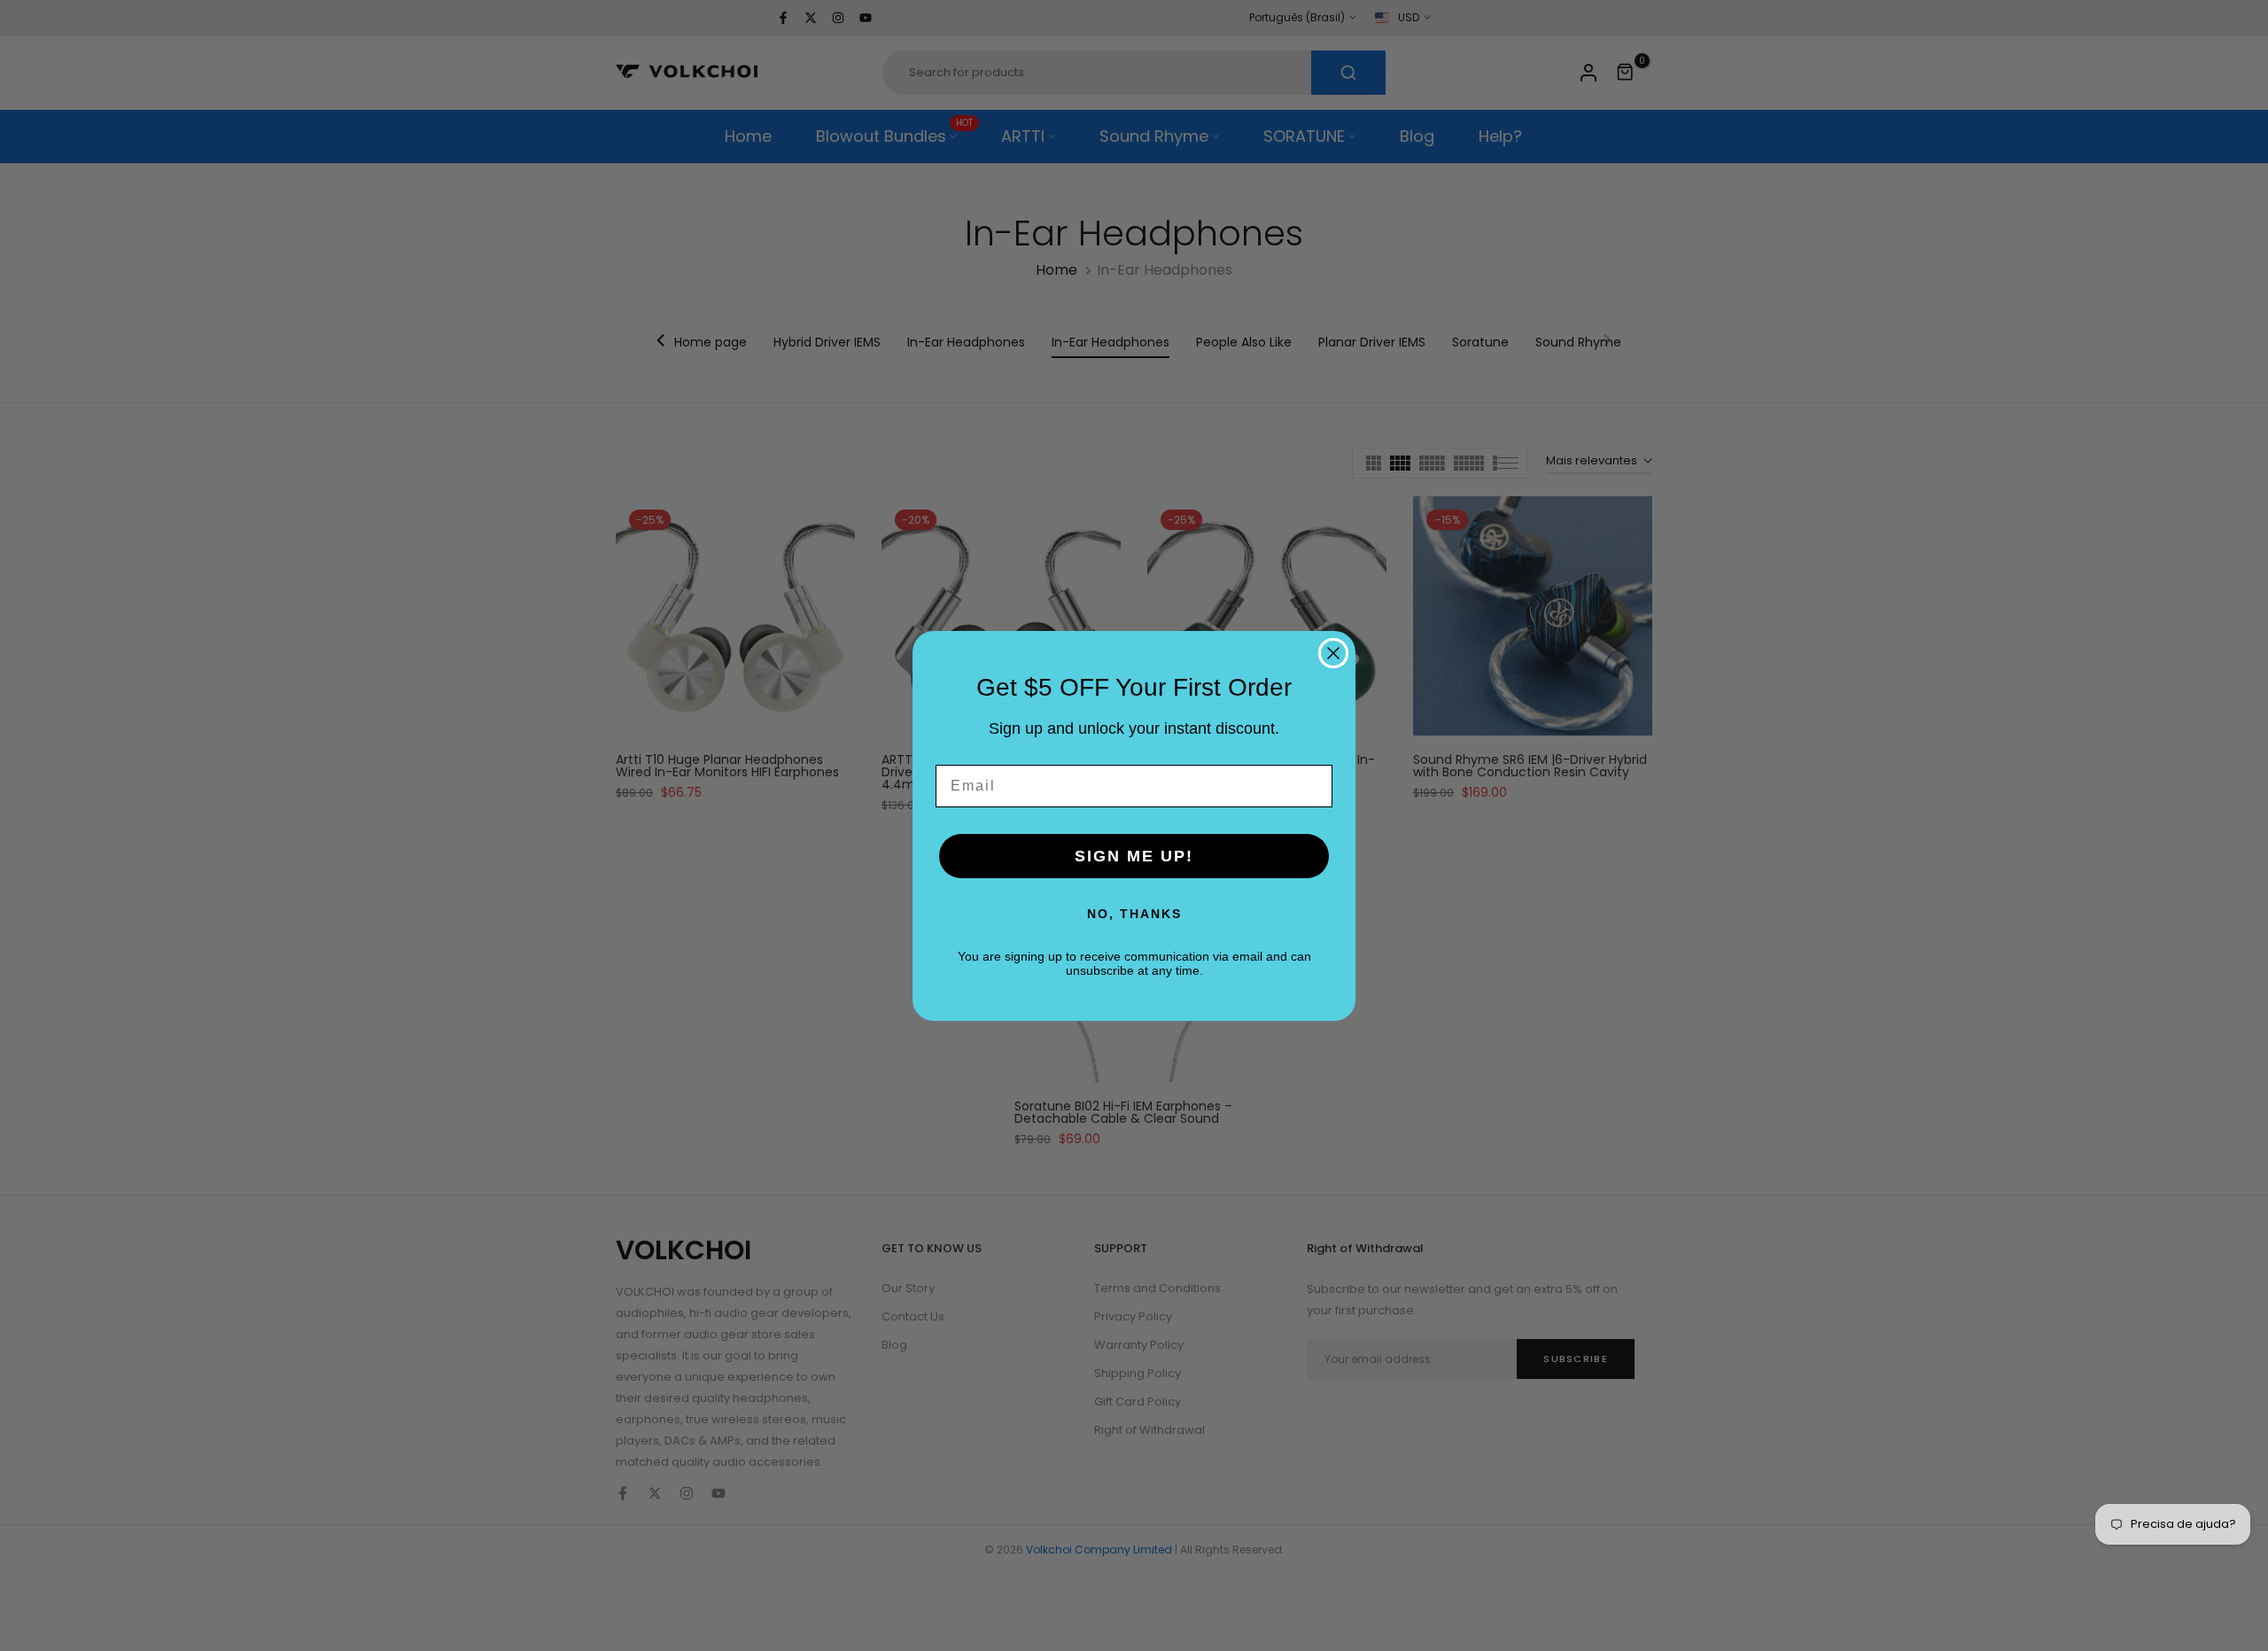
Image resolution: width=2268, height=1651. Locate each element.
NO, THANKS (1134, 914)
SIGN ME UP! (1134, 856)
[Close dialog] (1333, 653)
